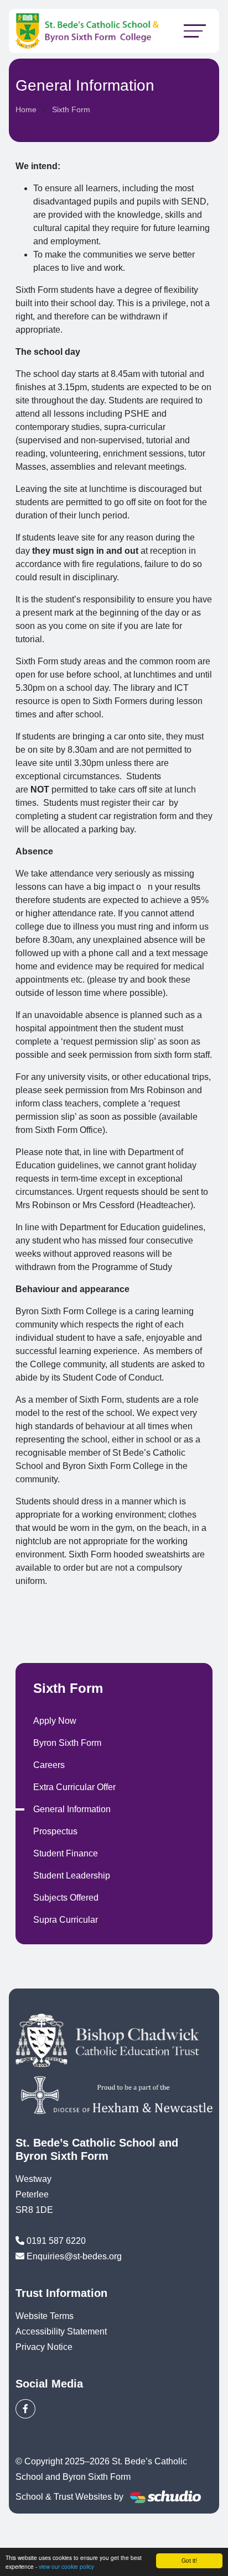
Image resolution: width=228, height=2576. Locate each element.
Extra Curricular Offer (74, 1787)
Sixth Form (71, 109)
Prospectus (55, 1831)
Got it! (189, 2560)
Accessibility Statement (61, 2331)
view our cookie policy (66, 2566)
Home (26, 109)
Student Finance (66, 1853)
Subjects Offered (66, 1898)
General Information (72, 1809)
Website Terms (45, 2316)
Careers (49, 1765)
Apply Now (55, 1721)
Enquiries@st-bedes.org (74, 2256)
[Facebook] (25, 2409)
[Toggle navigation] (195, 31)
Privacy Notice (44, 2347)
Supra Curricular (66, 1920)
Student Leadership (72, 1875)
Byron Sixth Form (67, 1743)
